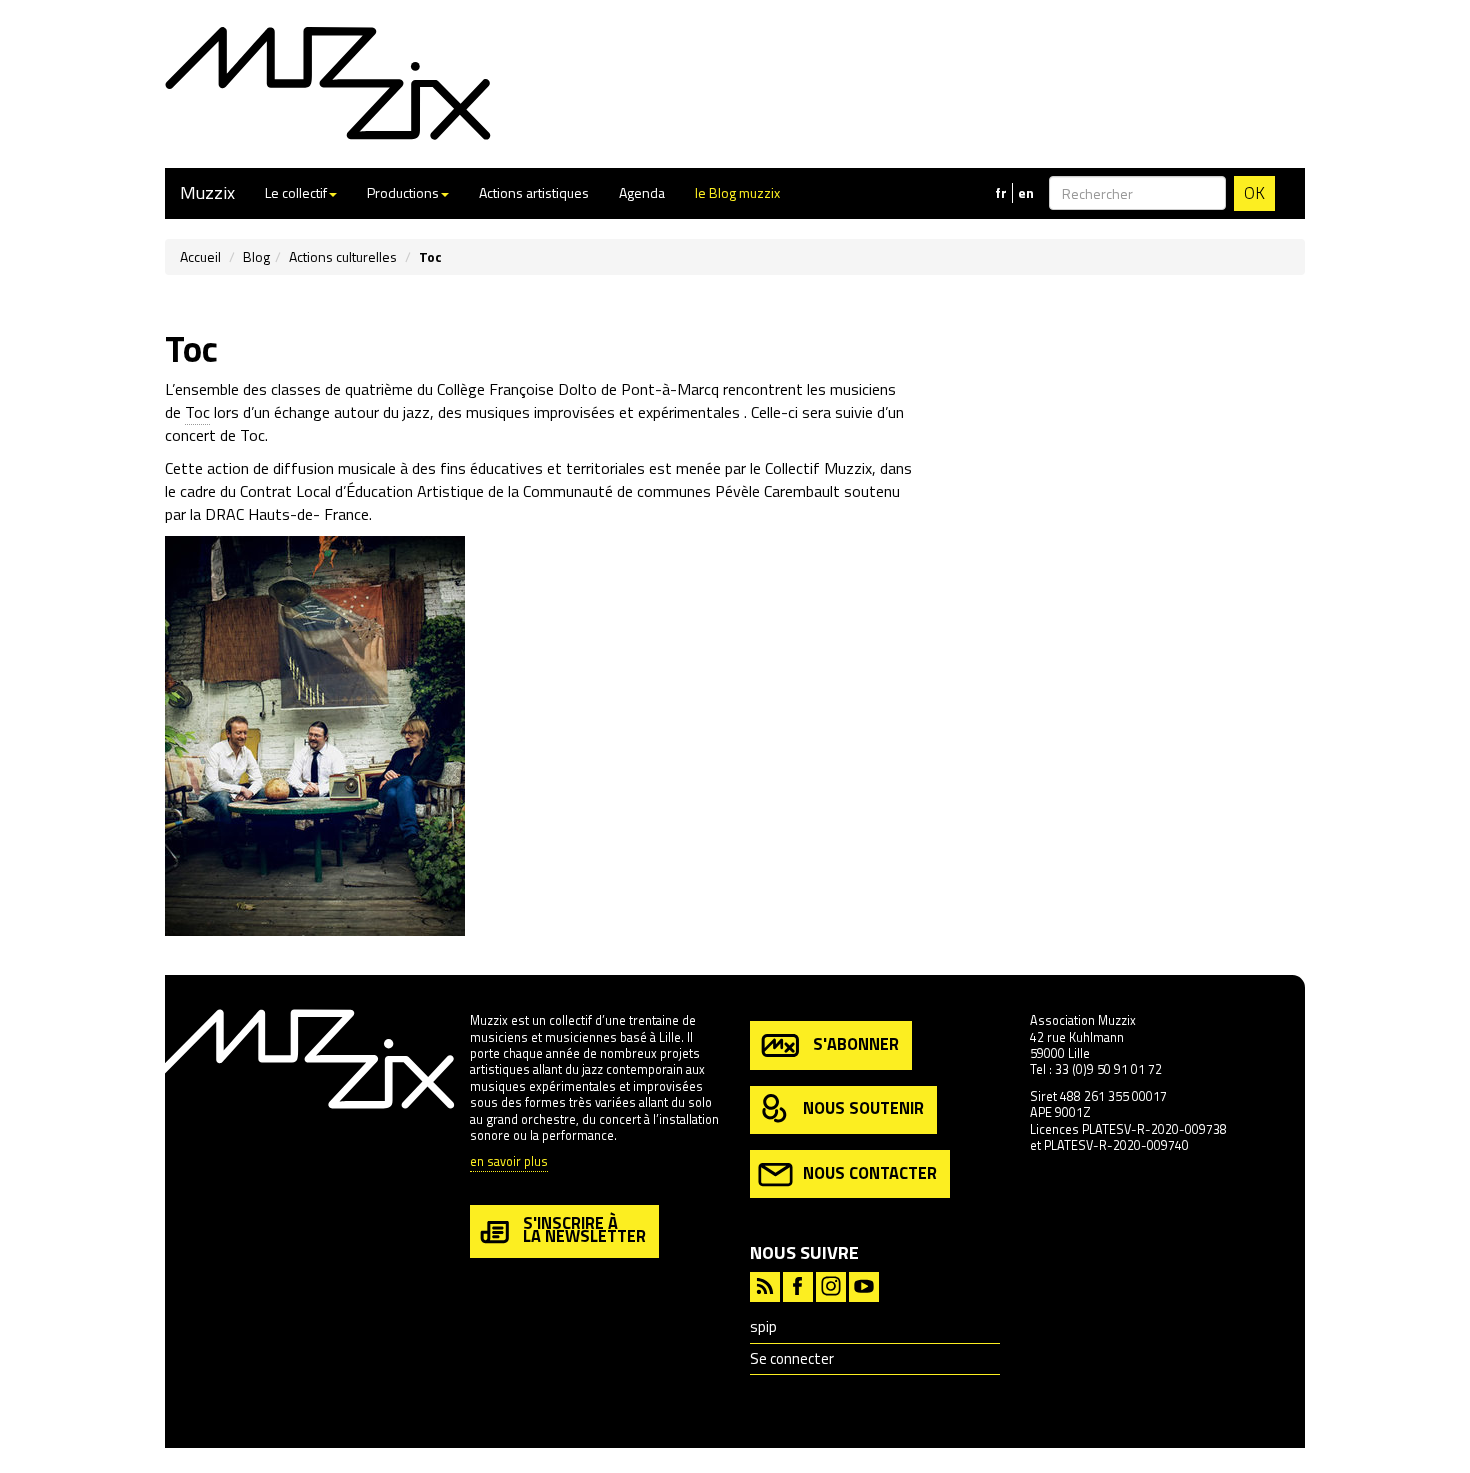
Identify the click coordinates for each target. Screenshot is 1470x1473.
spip (763, 1326)
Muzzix (207, 192)
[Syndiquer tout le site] (765, 1284)
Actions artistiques (534, 192)
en (1026, 193)
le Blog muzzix (737, 192)
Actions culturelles (343, 256)
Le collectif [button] (296, 192)
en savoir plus (509, 1162)
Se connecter (792, 1358)
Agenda (642, 192)
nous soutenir (863, 1107)
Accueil (200, 256)
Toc (197, 412)
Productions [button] (403, 192)
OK (1254, 193)
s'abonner (856, 1043)
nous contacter (870, 1172)
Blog (256, 256)
